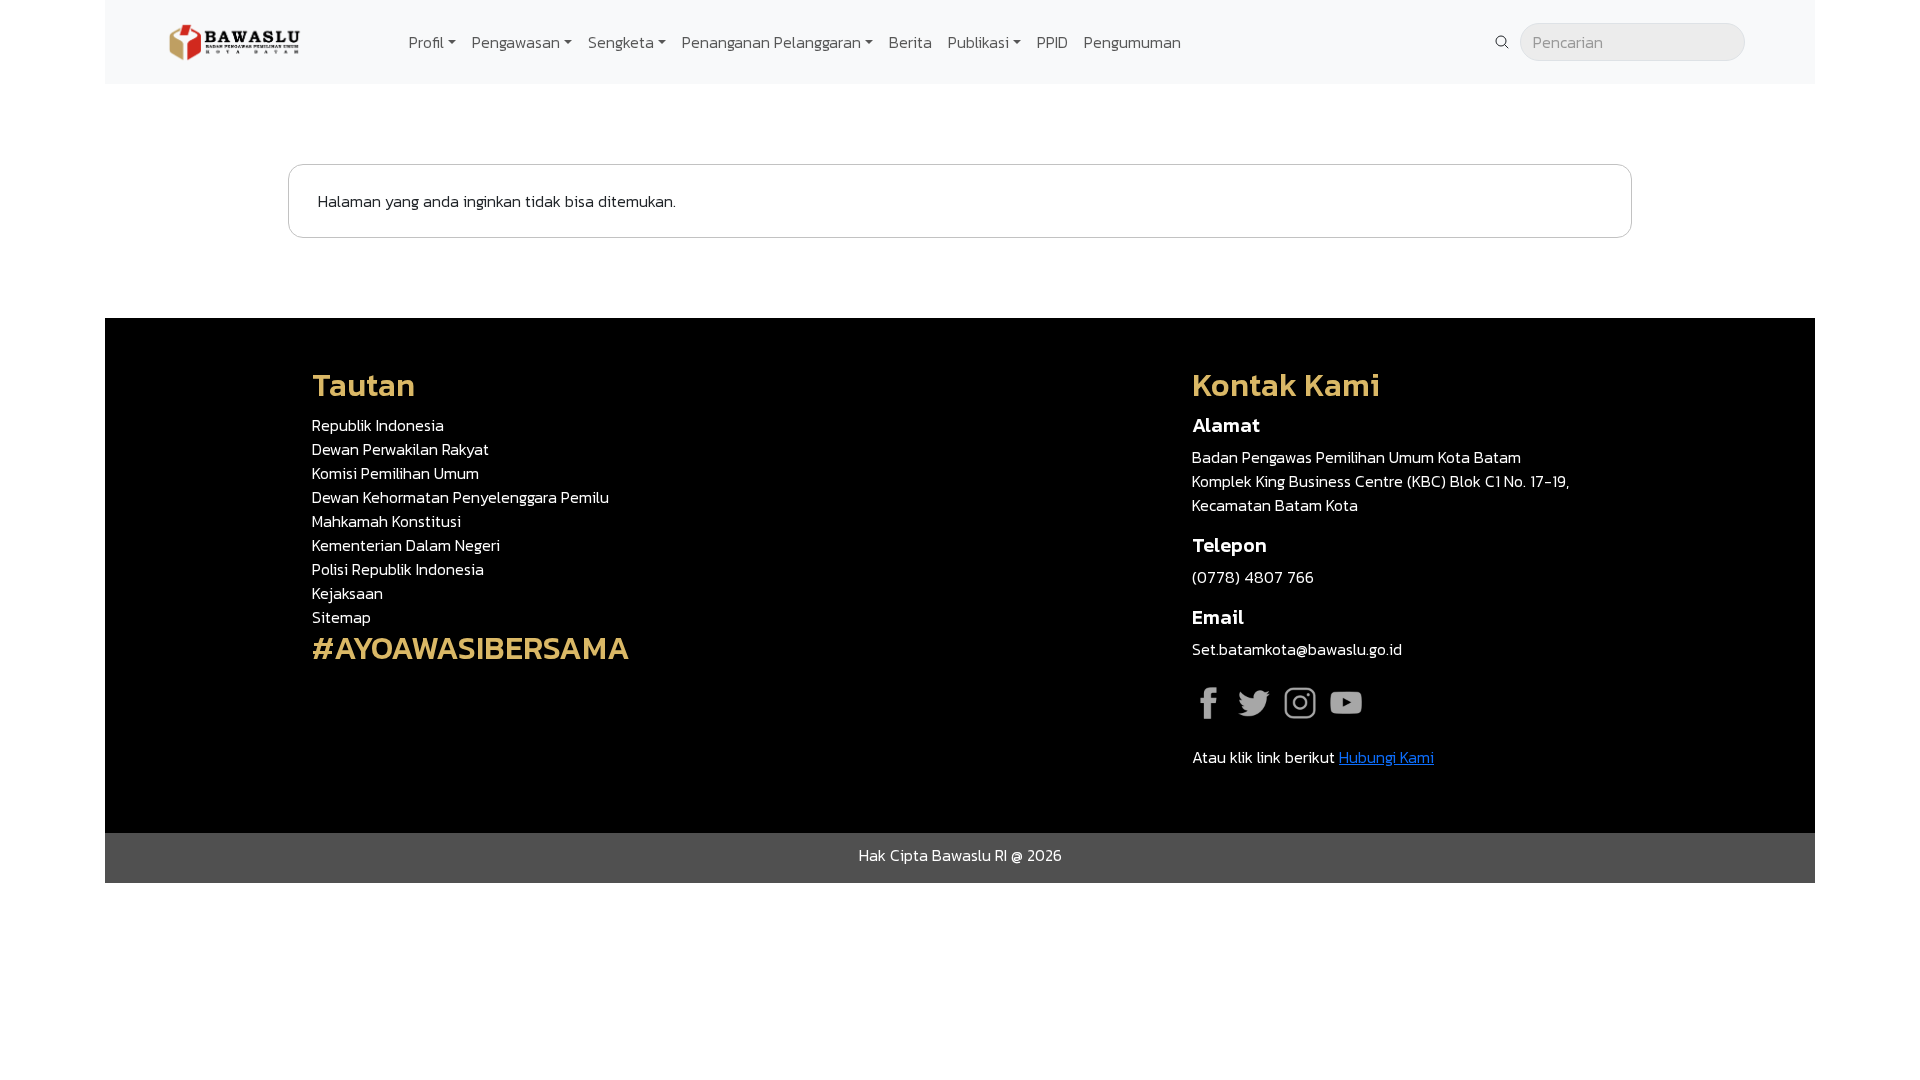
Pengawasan (516, 42)
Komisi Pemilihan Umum (395, 473)
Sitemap (341, 617)
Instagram (1300, 703)
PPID (1052, 42)
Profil (426, 42)
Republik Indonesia (378, 425)
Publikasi (978, 42)
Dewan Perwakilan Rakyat (400, 449)
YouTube (1346, 703)
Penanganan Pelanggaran (771, 42)
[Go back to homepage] (235, 40)
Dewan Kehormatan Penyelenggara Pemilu (460, 497)
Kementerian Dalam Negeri (406, 545)
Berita (910, 42)
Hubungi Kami (1386, 757)
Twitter (1254, 703)
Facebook (1208, 703)
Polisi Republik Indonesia (398, 569)
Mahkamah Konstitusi (386, 521)
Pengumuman (1132, 42)
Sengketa (621, 42)
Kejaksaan (347, 593)
